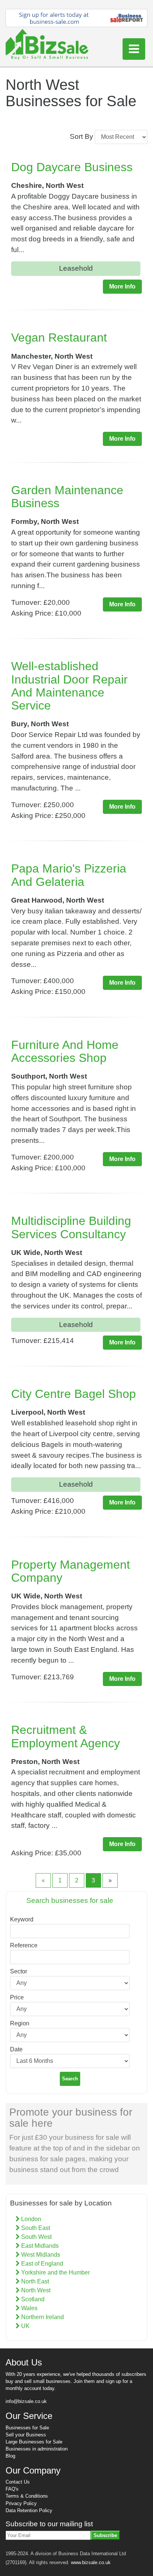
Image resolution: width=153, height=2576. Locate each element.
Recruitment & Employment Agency (66, 1736)
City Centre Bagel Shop (74, 1394)
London (30, 2219)
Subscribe (105, 2535)
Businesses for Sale (27, 2428)
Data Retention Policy (29, 2510)
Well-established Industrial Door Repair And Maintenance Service (69, 686)
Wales (29, 2308)
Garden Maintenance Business (67, 497)
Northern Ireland (42, 2317)
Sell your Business (26, 2435)
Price (17, 1997)
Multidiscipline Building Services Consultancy (71, 1227)
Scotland (32, 2299)
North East (34, 2281)
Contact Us (18, 2482)
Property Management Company (71, 1571)
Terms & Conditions (27, 2496)
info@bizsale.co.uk (26, 2401)
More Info (122, 286)
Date (16, 2049)
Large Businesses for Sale (34, 2442)
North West (35, 2290)
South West (36, 2237)
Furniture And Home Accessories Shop (65, 1051)
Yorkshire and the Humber (55, 2272)
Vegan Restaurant (59, 338)
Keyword (22, 1919)
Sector (19, 1971)
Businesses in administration (37, 2449)
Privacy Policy (21, 2503)
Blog (10, 2456)
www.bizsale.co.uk (91, 2562)
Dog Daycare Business (72, 167)
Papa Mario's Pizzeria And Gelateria (69, 875)
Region (20, 2023)
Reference (24, 1945)
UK (25, 2326)
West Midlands (40, 2255)
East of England (41, 2264)
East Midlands (39, 2246)
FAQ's (12, 2489)
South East (35, 2228)
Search (70, 2079)
